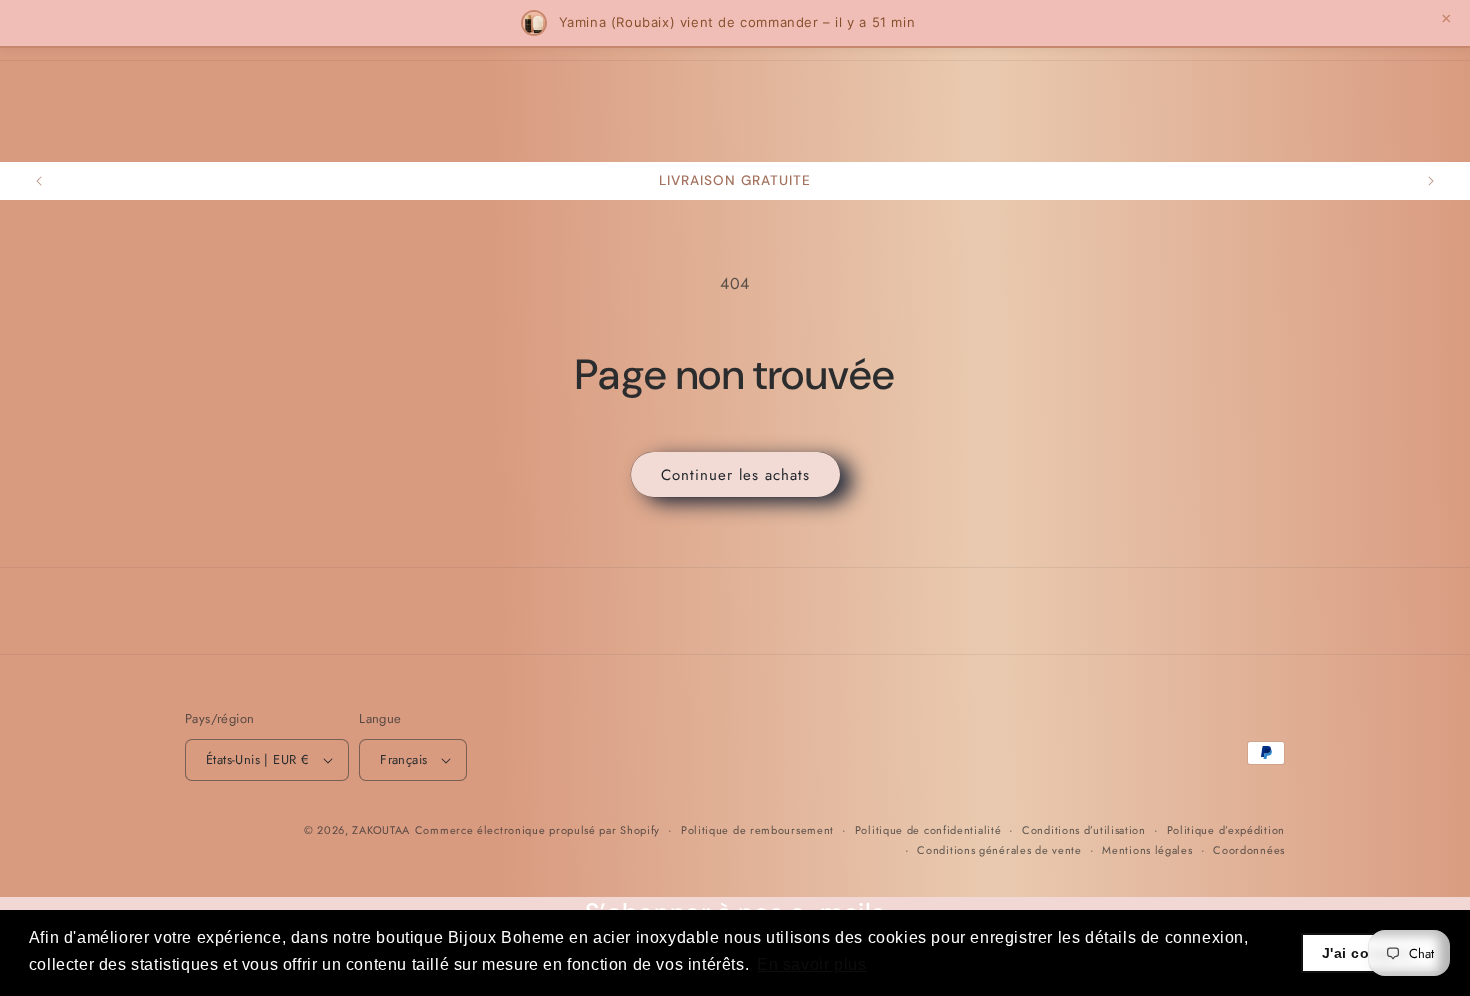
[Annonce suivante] (1431, 181)
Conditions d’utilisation (1084, 830)
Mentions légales (1147, 850)
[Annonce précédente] (39, 181)
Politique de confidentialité (928, 830)
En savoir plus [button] (811, 964)
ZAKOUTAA (381, 830)
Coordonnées (1249, 850)
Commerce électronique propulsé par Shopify (537, 830)
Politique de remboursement (757, 830)
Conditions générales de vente (999, 850)
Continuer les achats (735, 475)
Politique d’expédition (1226, 830)
